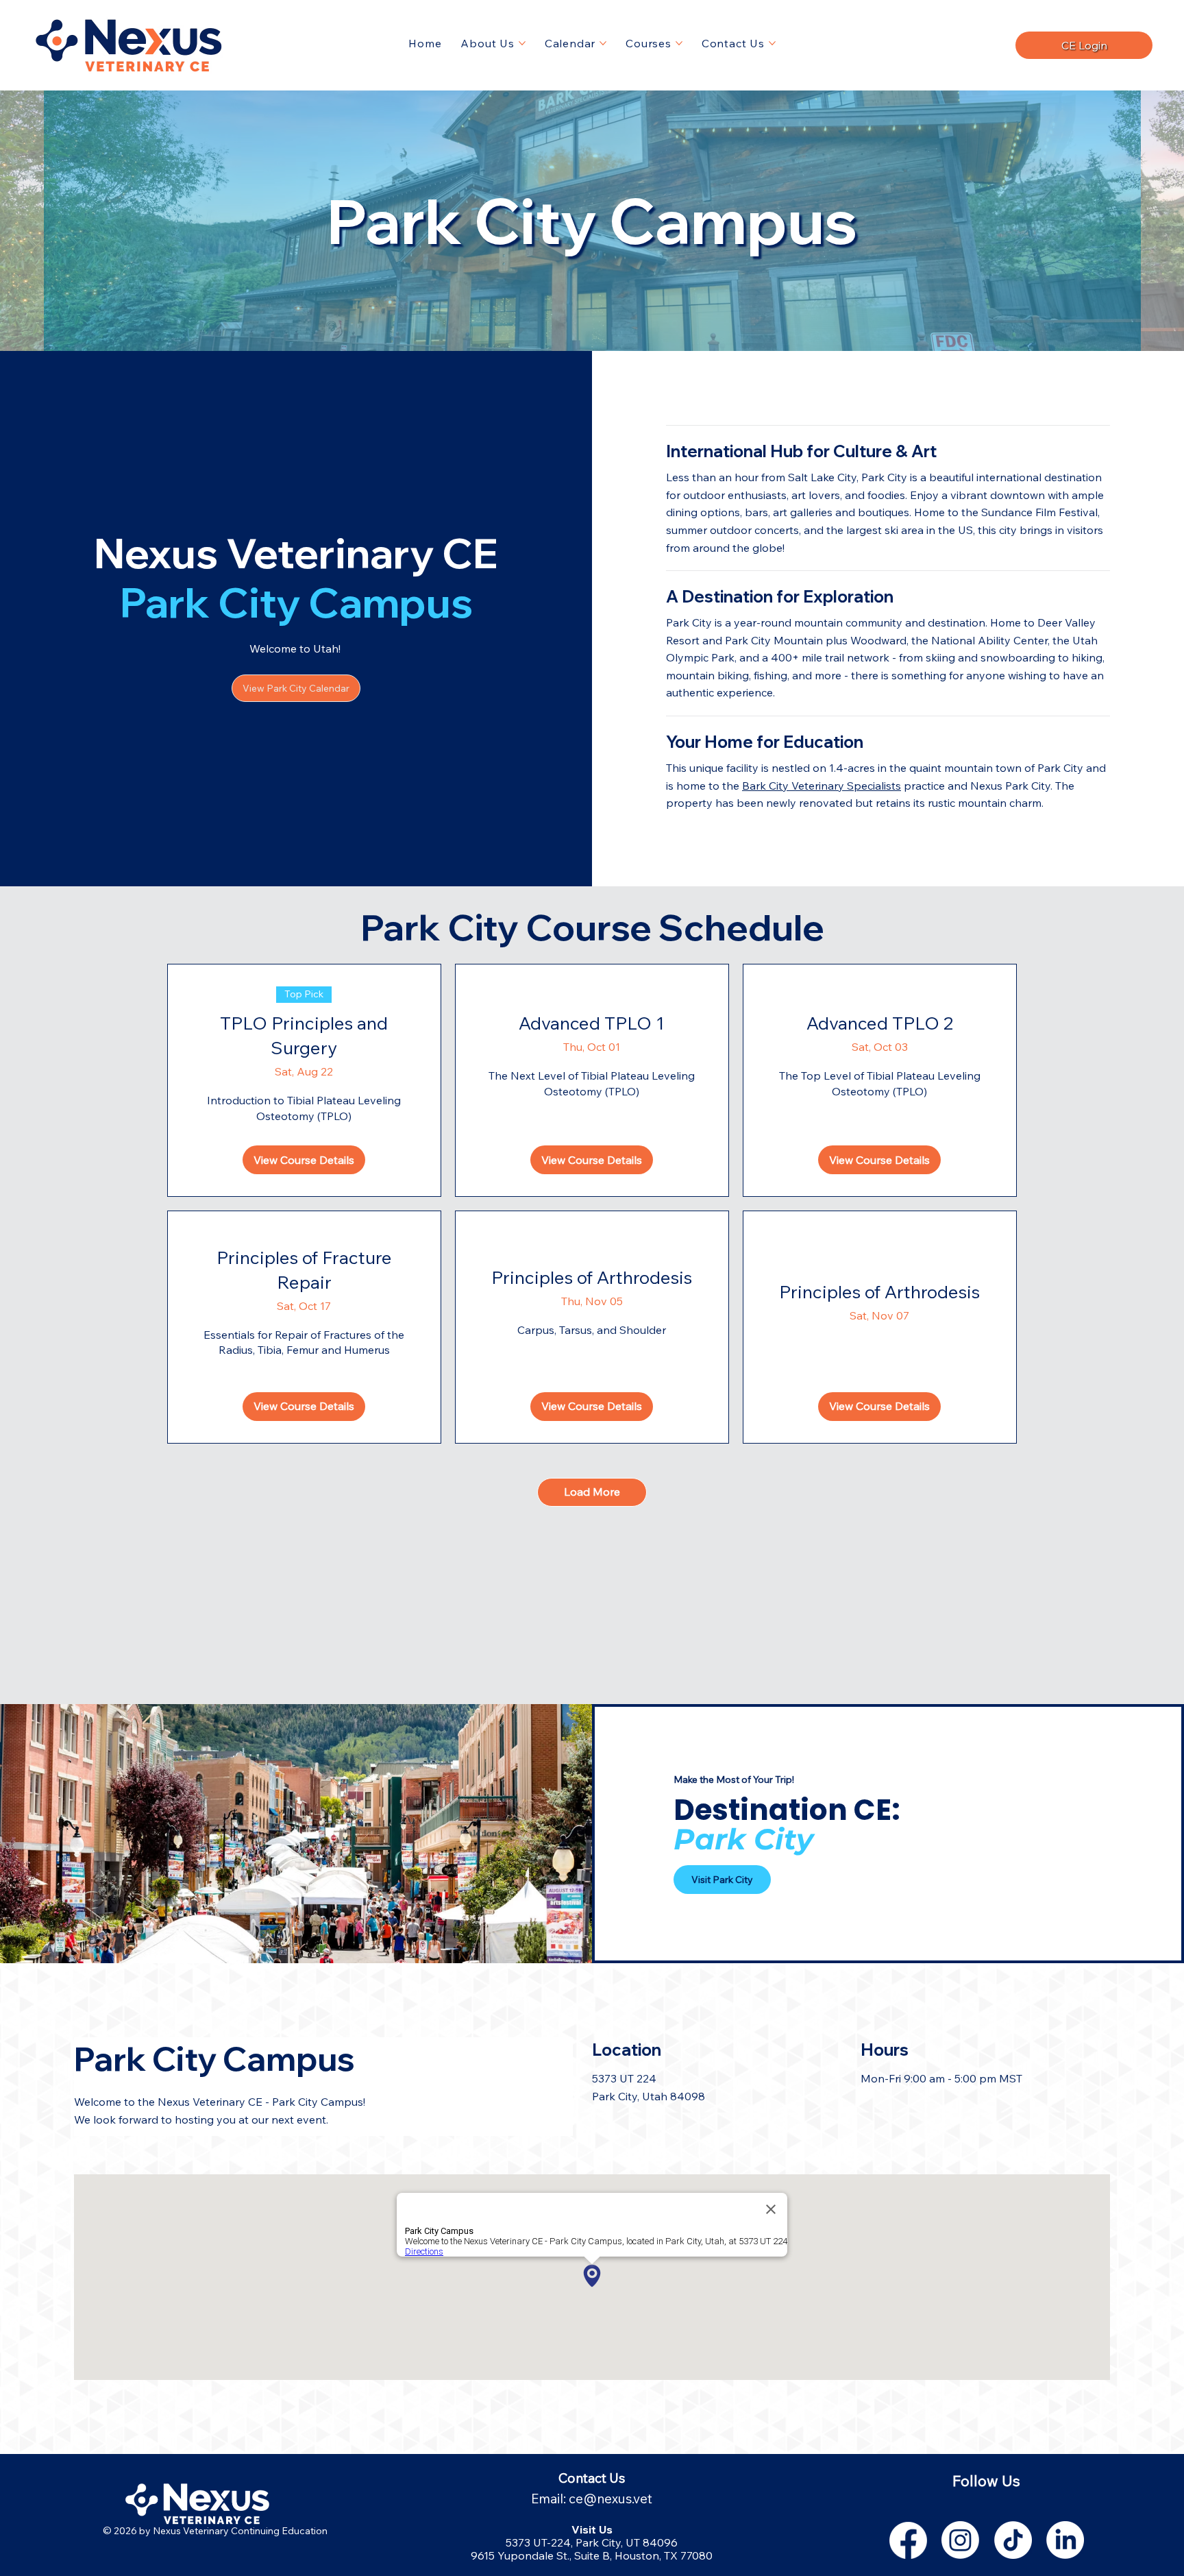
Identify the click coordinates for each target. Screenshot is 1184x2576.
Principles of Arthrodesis (592, 1277)
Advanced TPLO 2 (880, 1023)
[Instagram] (960, 2540)
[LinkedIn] (1065, 2540)
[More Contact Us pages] (772, 43)
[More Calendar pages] (603, 43)
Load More (592, 1492)
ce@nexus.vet (610, 2499)
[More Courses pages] (679, 43)
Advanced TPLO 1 (592, 1023)
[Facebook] (908, 2540)
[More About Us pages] (522, 43)
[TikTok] (1013, 2540)
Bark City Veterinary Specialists (822, 786)
